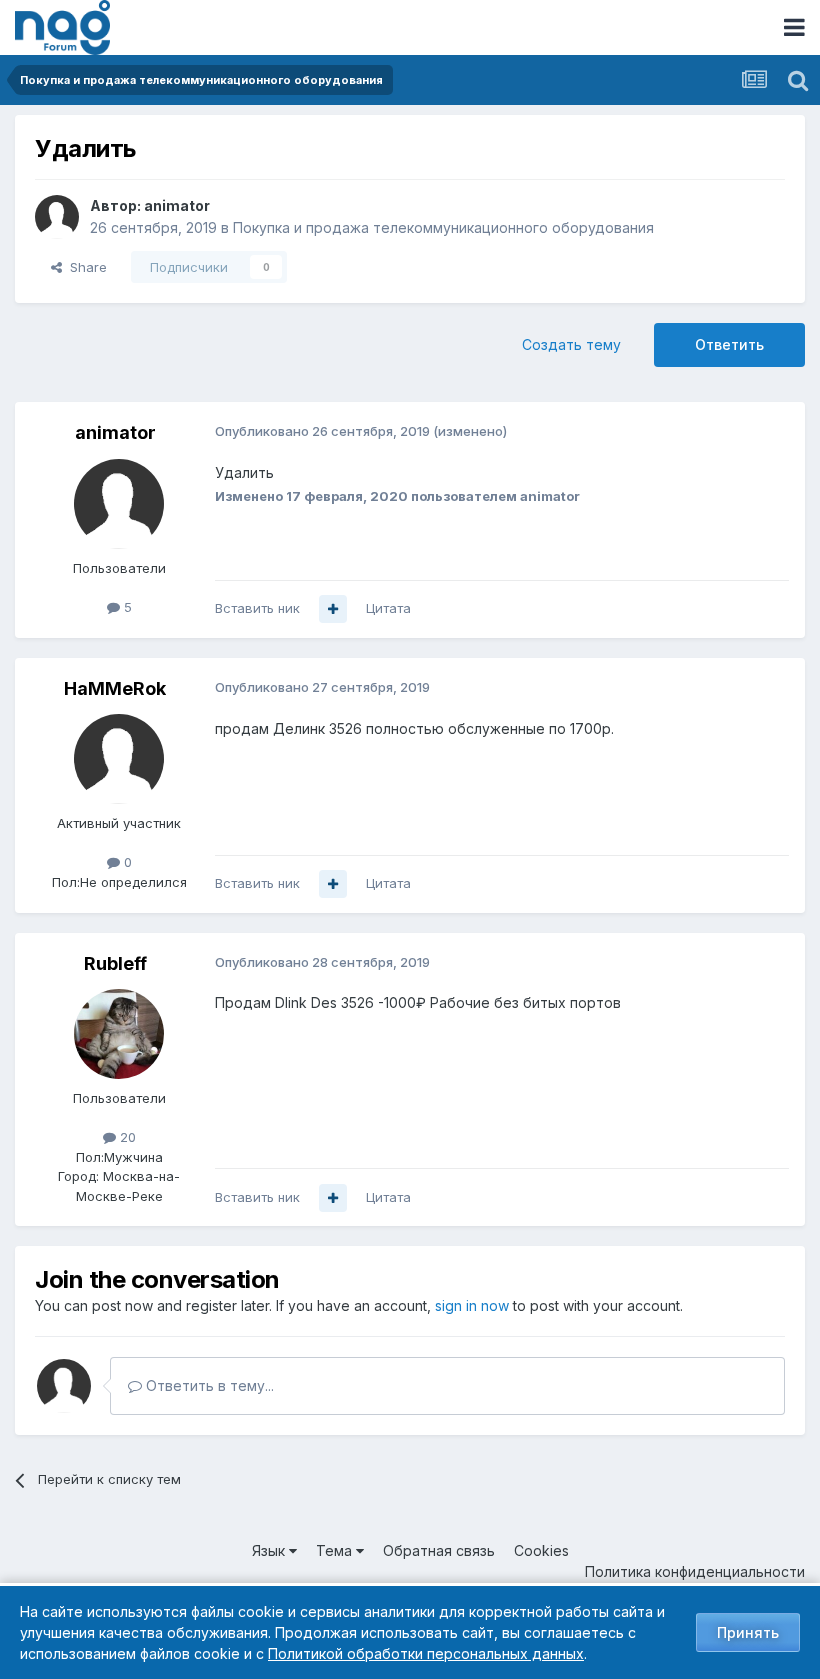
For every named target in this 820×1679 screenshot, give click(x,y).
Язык (270, 1550)
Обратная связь (439, 1550)
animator (177, 205)
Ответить (729, 344)
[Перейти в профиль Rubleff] (119, 1034)
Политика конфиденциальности (695, 1571)
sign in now (472, 1305)
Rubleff (115, 963)
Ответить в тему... (208, 1385)
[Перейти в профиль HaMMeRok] (119, 759)
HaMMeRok (115, 688)
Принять (748, 1632)
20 (126, 1137)
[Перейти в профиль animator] (57, 217)
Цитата (388, 608)
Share (84, 267)
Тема (336, 1550)
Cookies (541, 1550)
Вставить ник (257, 608)
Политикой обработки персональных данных (426, 1653)
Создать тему (571, 344)
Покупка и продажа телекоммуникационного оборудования (443, 227)
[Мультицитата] (333, 609)
